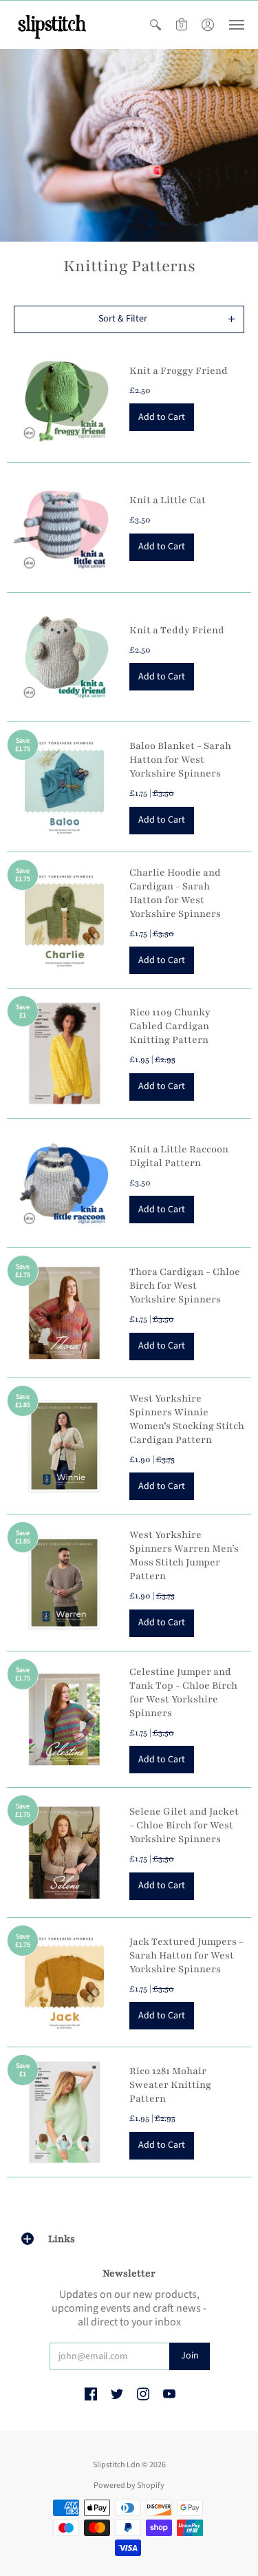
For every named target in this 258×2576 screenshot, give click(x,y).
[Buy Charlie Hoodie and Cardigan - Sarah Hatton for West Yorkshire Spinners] (65, 920)
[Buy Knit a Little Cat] (65, 527)
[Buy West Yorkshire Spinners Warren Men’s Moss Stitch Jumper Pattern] (65, 1583)
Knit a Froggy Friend (179, 371)
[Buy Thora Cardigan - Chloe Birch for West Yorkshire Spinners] (65, 1313)
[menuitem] (155, 25)
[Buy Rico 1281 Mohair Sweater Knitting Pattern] (65, 2112)
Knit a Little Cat (168, 500)
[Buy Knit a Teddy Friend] (65, 657)
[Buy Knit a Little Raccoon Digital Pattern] (65, 1183)
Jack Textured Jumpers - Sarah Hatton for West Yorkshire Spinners (186, 1955)
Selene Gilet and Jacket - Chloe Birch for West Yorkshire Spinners (184, 1825)
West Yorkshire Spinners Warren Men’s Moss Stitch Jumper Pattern (184, 1555)
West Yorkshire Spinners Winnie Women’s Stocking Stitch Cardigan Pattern (187, 1419)
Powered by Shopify (129, 2485)
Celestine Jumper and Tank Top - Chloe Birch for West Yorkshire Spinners (183, 1692)
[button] (155, 25)
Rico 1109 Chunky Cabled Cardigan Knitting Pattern (170, 1026)
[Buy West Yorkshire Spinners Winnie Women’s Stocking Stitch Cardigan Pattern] (65, 1446)
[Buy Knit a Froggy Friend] (65, 398)
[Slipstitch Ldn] (52, 25)
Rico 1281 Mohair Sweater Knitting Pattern (170, 2085)
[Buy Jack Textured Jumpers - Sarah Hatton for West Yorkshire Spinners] (65, 1983)
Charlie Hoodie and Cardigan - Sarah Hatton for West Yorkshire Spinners (175, 893)
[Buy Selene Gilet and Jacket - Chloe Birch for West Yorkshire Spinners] (65, 1852)
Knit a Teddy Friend (177, 630)
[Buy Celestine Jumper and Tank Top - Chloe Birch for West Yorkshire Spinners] (65, 1720)
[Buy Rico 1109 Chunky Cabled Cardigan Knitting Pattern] (65, 1053)
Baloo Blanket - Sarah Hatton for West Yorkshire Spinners (180, 760)
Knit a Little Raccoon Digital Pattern (179, 1156)
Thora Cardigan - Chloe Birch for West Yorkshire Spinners (185, 1286)
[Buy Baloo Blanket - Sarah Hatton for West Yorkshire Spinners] (65, 787)
